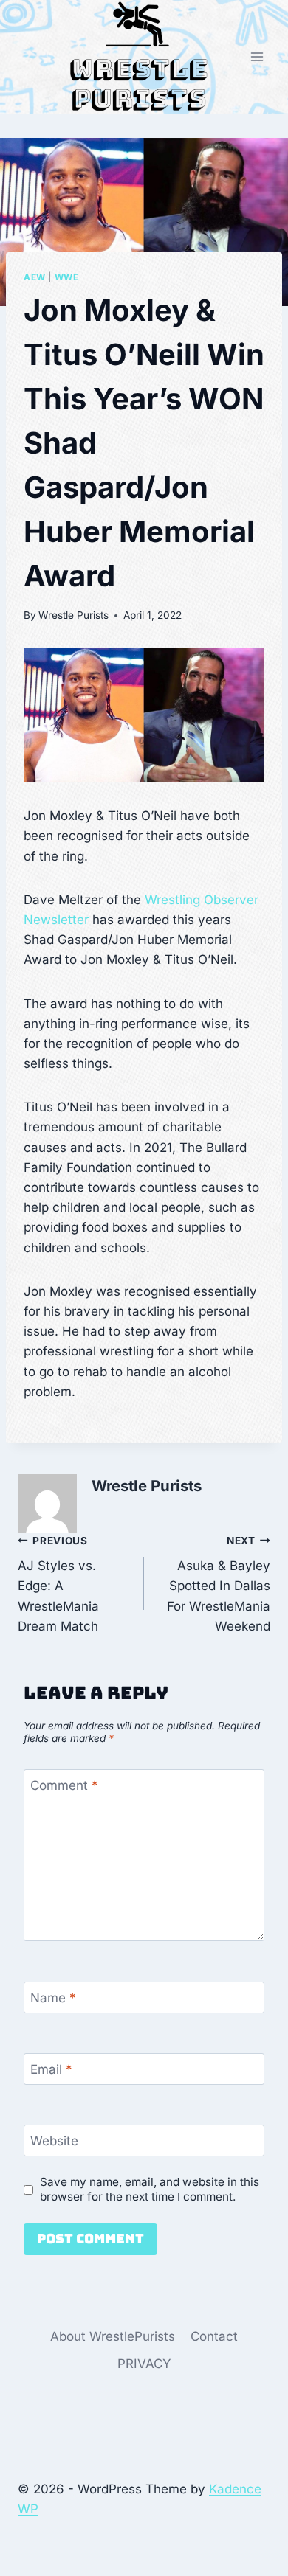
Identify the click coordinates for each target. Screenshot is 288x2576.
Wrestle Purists (73, 615)
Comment (64, 1785)
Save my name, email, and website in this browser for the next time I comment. (150, 2189)
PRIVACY (144, 2364)
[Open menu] (257, 57)
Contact (214, 2336)
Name (53, 1998)
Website (54, 2141)
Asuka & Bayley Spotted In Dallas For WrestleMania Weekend (219, 1584)
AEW (35, 277)
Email (51, 2069)
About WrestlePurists (113, 2336)
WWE (67, 277)
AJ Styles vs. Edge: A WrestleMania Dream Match (58, 1584)
